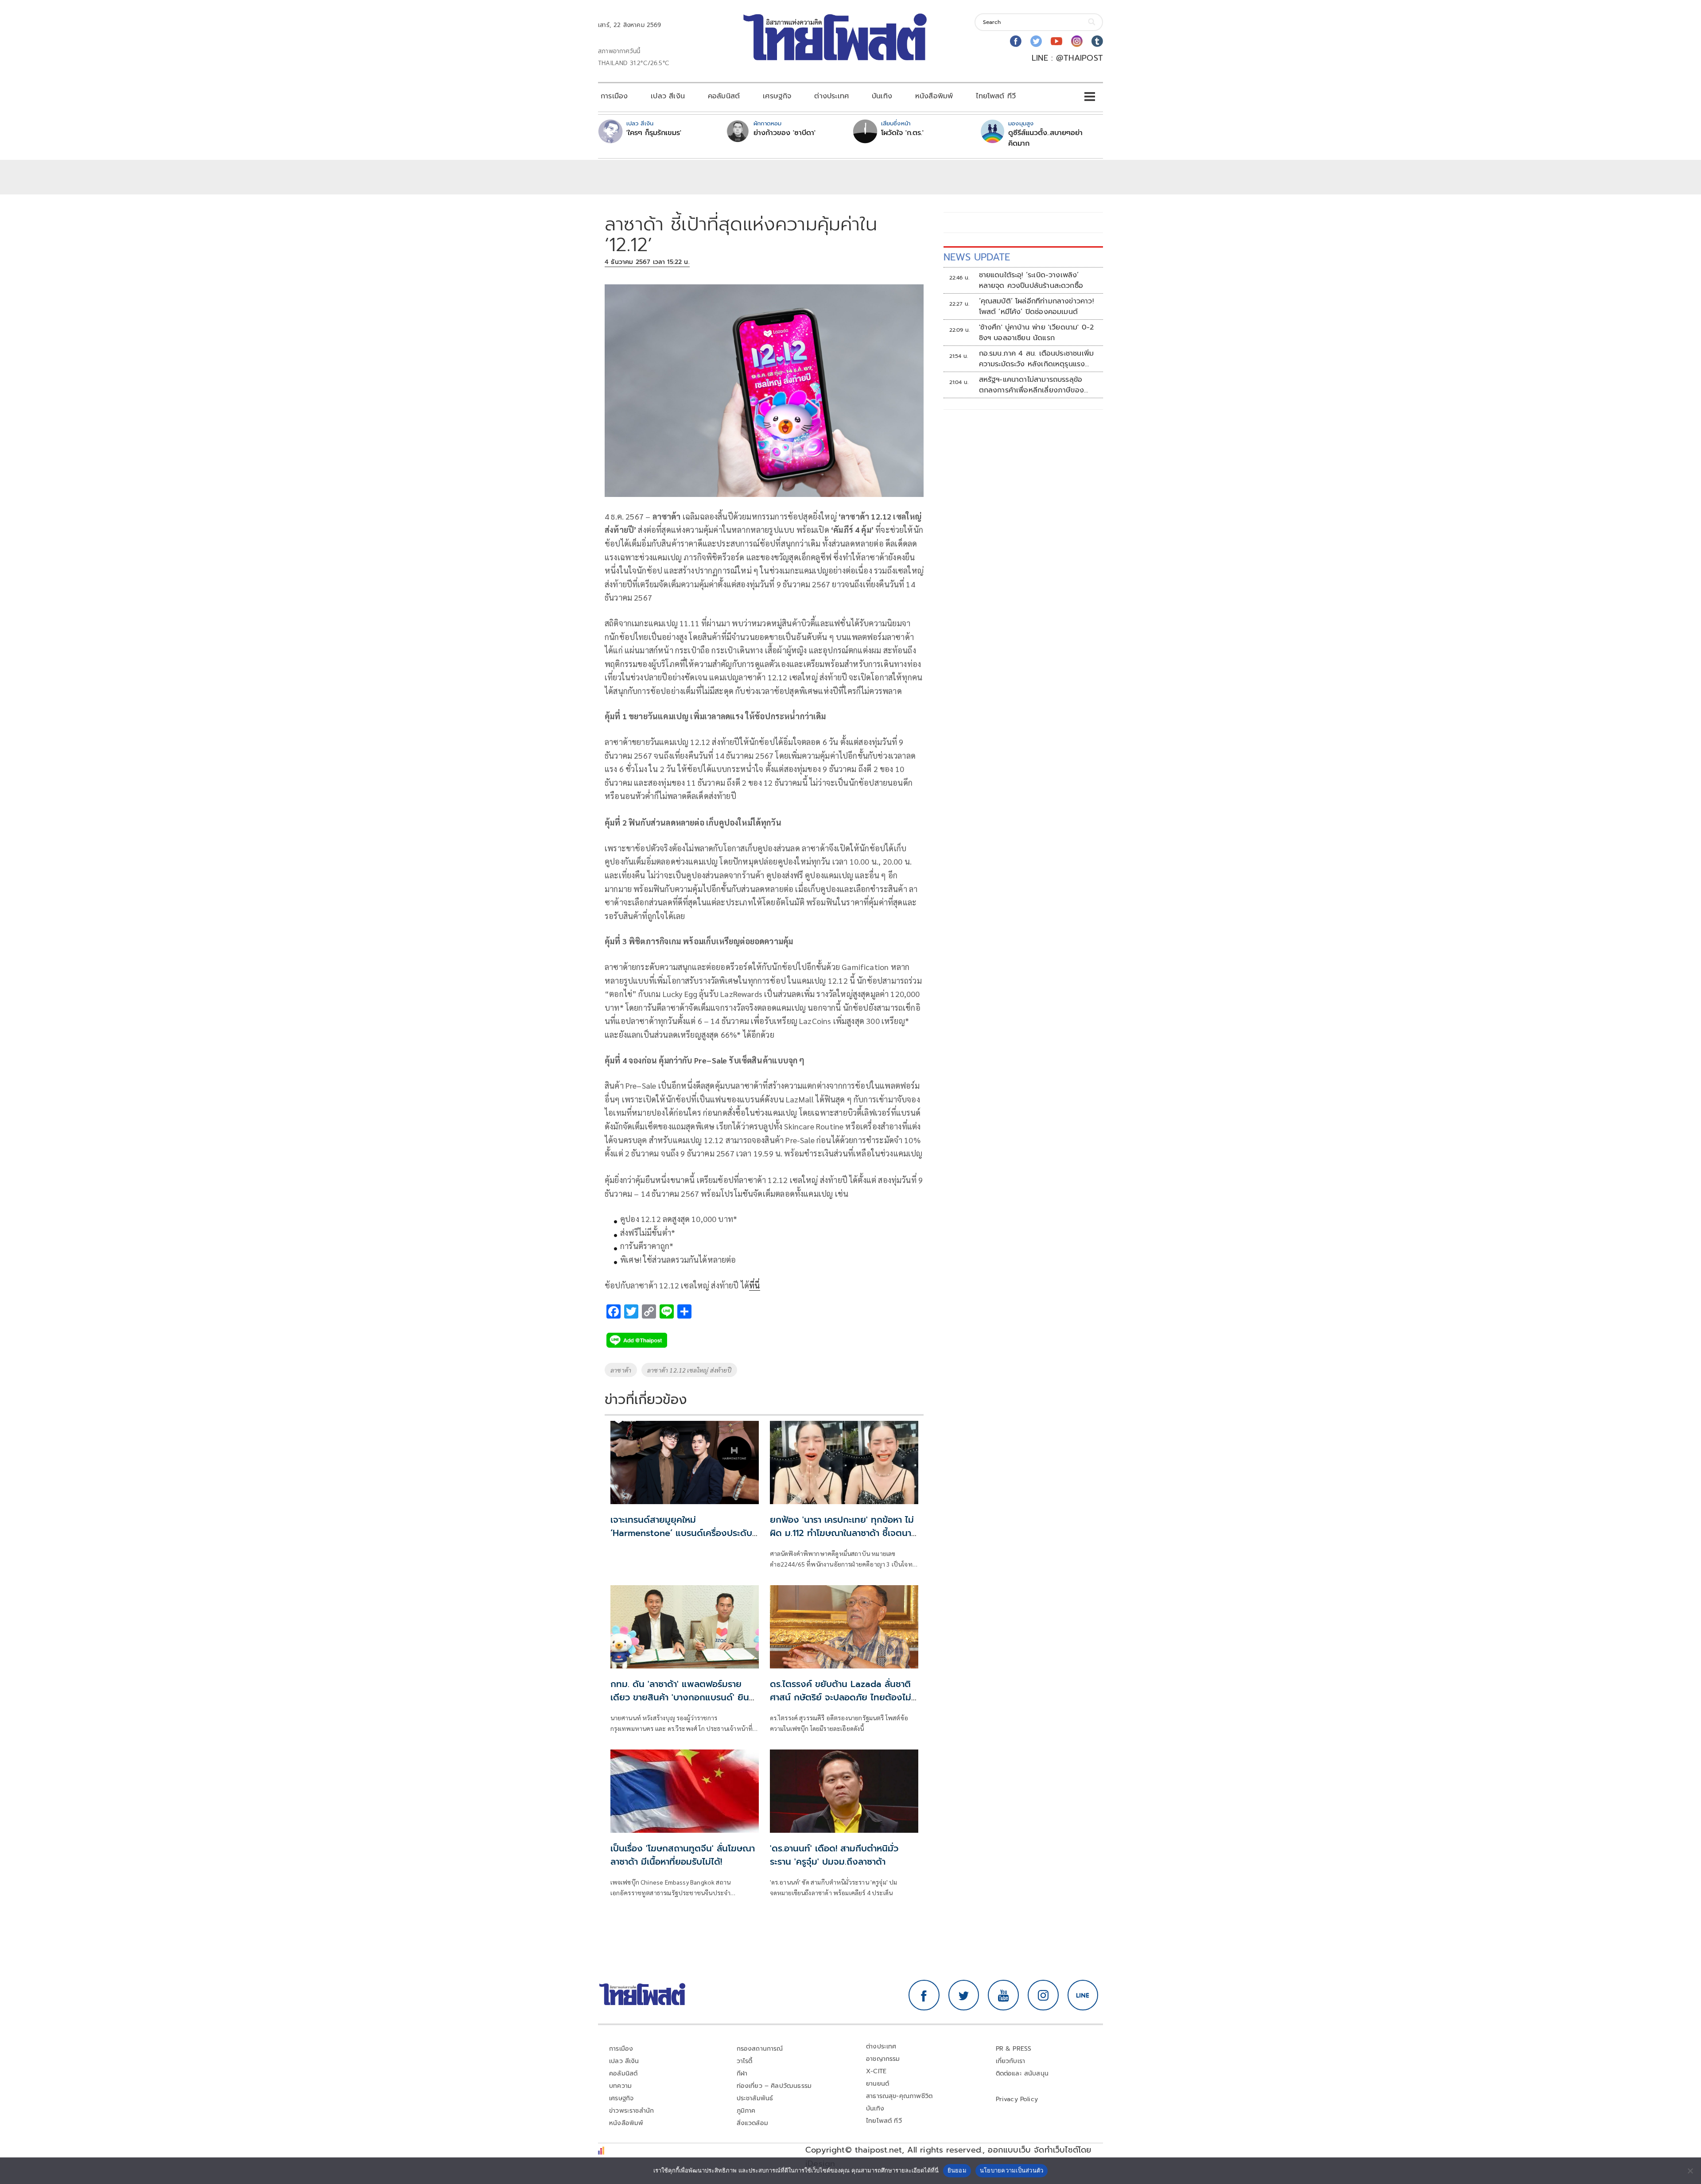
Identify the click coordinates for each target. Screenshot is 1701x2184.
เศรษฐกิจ (777, 96)
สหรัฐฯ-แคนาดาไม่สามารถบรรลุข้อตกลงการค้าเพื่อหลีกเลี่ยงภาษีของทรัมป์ (1032, 385)
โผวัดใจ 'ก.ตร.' (902, 133)
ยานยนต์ (878, 2084)
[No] (1690, 2171)
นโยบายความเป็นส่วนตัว (1012, 2170)
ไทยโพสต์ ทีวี (996, 96)
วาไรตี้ (745, 2061)
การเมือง (614, 96)
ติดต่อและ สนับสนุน (1022, 2073)
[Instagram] (1077, 41)
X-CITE (876, 2071)
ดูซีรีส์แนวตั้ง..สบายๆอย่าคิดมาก (1045, 138)
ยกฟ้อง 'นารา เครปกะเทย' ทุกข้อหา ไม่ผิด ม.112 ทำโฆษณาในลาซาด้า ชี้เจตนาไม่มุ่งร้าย (842, 1533)
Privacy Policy (1017, 2099)
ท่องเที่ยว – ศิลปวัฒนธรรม (774, 2086)
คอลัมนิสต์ (724, 96)
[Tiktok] (1097, 41)
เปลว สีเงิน (668, 96)
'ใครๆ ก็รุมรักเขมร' (654, 133)
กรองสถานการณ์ (760, 2049)
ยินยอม (957, 2170)
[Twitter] (1036, 41)
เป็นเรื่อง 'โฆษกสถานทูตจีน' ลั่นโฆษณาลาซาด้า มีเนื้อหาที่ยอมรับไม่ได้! (683, 1855)
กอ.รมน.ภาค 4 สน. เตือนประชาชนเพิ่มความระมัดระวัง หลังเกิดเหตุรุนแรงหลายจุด (1037, 359)
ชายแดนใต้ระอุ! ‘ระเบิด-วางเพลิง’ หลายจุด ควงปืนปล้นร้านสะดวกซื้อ (1031, 280)
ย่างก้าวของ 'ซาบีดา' (784, 133)
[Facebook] (1016, 41)
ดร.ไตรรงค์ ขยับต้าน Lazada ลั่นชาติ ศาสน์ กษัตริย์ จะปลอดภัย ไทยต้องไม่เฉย (841, 1697)
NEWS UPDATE (977, 257)
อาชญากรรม (883, 2059)
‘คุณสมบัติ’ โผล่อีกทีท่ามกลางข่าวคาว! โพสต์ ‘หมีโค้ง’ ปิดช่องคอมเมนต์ (1036, 306)
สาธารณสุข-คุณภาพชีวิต (899, 2096)
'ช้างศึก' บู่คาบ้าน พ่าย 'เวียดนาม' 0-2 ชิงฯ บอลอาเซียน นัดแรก (1037, 333)
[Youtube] (1056, 41)
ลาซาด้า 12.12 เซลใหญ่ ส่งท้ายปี (689, 1370)
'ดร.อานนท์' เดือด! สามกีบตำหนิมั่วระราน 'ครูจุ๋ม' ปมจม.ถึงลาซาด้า (834, 1855)
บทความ (620, 2086)
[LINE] (1083, 1995)
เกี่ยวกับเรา (1011, 2061)
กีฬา (742, 2073)
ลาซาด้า (621, 1370)
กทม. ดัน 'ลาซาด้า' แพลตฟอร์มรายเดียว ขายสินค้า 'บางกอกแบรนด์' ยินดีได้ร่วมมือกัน (683, 1697)
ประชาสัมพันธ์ (755, 2098)
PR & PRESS (1014, 2049)
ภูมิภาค (746, 2111)
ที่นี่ (754, 1285)
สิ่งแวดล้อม (752, 2123)
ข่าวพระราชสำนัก (631, 2111)
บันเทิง (882, 96)
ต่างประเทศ (831, 96)
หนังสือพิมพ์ (934, 96)
